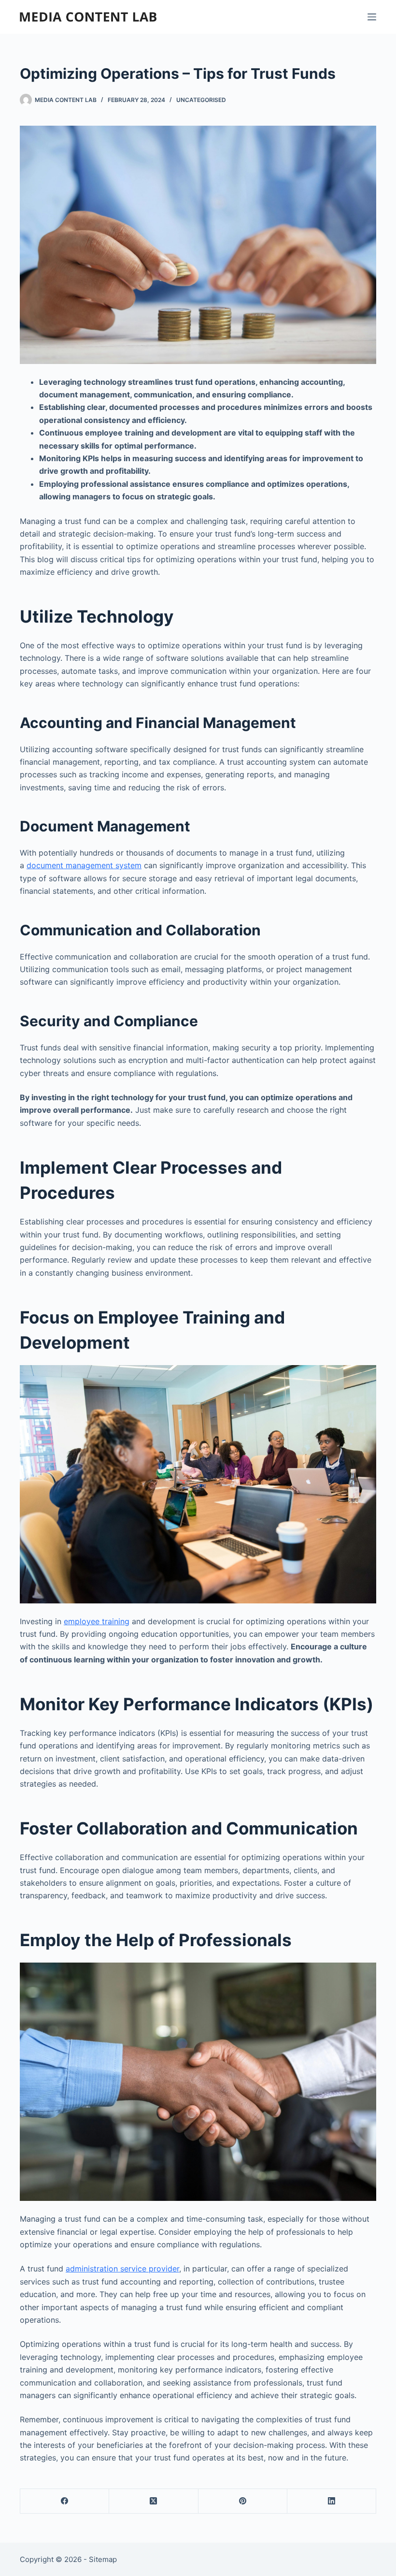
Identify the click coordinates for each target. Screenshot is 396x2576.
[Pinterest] (243, 2501)
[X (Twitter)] (154, 2501)
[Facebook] (65, 2501)
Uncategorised (201, 100)
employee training (97, 1621)
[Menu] (372, 17)
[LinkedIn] (332, 2501)
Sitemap (103, 2559)
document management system (84, 865)
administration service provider (122, 2269)
